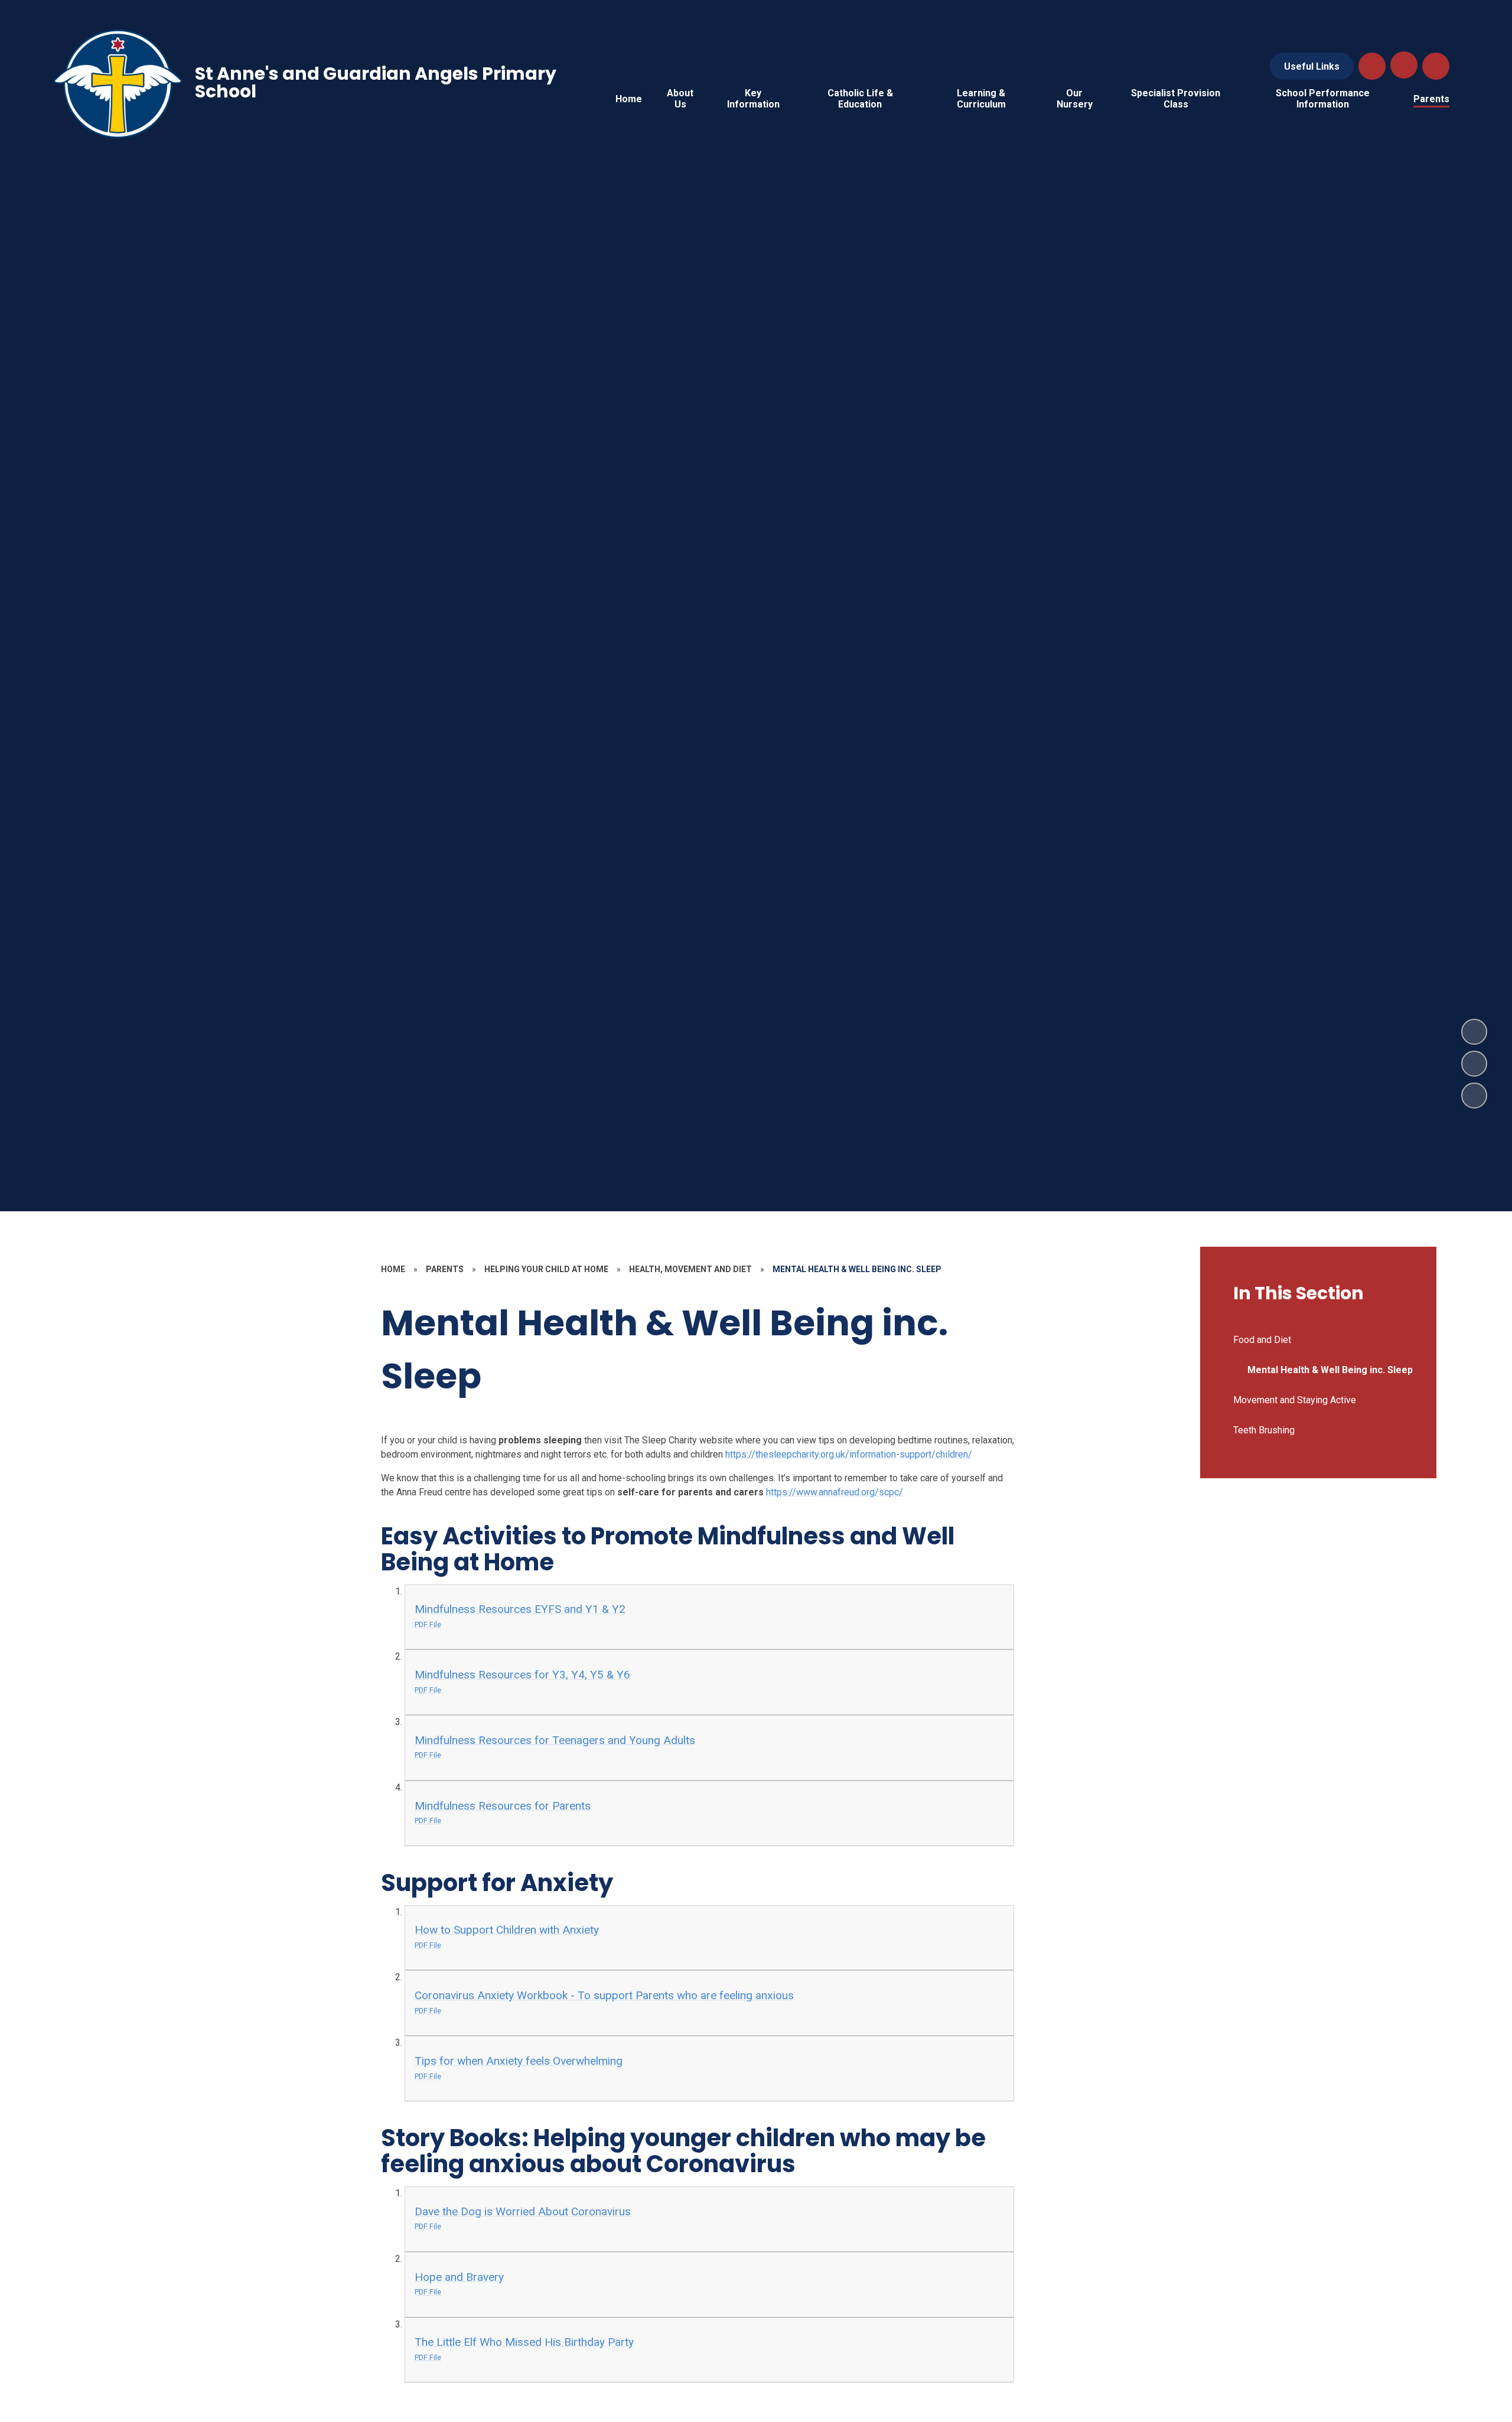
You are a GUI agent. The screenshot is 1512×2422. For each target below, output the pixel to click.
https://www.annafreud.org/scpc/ (835, 1492)
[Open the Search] (1372, 66)
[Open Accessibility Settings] (1436, 66)
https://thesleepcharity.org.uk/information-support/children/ (849, 1454)
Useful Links (1312, 66)
